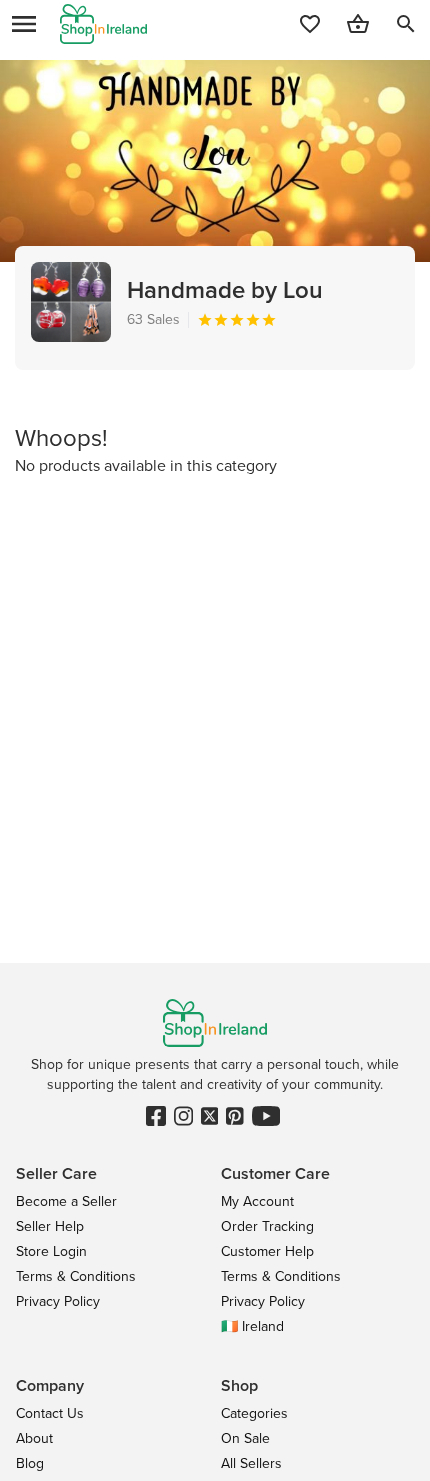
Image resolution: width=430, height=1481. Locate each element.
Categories (254, 1413)
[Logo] (103, 24)
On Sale (245, 1438)
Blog (30, 1463)
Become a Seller (66, 1201)
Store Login (51, 1251)
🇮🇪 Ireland (252, 1326)
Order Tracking (267, 1226)
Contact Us (50, 1413)
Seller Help (50, 1226)
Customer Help (267, 1251)
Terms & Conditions (76, 1276)
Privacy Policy (58, 1301)
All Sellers (251, 1463)
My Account (257, 1201)
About (34, 1438)
